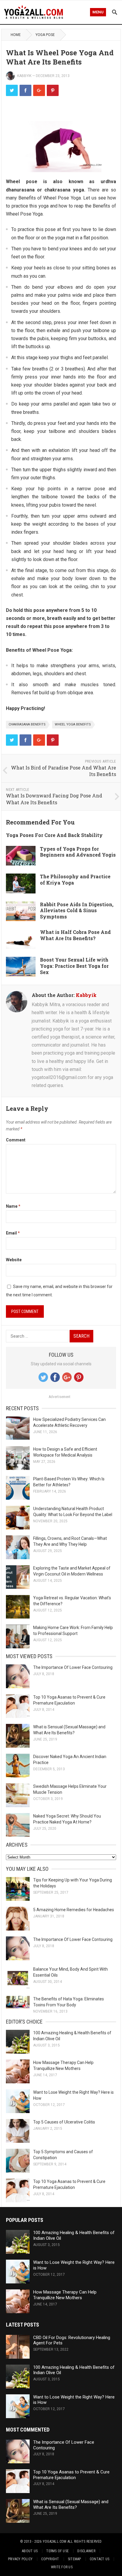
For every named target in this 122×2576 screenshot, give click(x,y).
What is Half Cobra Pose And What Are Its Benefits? (75, 935)
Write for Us (62, 2567)
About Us (30, 2551)
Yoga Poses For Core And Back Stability (54, 835)
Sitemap (74, 2559)
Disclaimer (86, 2551)
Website (14, 1260)
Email (13, 1233)
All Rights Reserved (85, 2542)
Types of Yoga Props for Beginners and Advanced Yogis (78, 852)
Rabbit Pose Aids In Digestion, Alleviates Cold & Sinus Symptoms (77, 911)
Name (13, 1206)
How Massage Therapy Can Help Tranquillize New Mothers (65, 2295)
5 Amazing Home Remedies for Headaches (74, 1910)
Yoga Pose (45, 35)
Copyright (50, 2559)
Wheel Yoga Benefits (73, 724)
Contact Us (99, 2559)
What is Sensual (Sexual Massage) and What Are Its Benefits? (71, 2504)
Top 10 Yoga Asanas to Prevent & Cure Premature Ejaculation (71, 2475)
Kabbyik (24, 76)
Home (16, 35)
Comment (16, 1140)
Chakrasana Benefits (27, 724)
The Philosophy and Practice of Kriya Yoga (75, 879)
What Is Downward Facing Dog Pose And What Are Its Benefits (54, 799)
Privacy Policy (20, 2559)
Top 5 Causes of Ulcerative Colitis (64, 2122)
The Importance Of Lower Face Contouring (73, 1667)
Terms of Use (57, 2551)
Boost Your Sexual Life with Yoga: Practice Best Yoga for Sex (74, 966)
